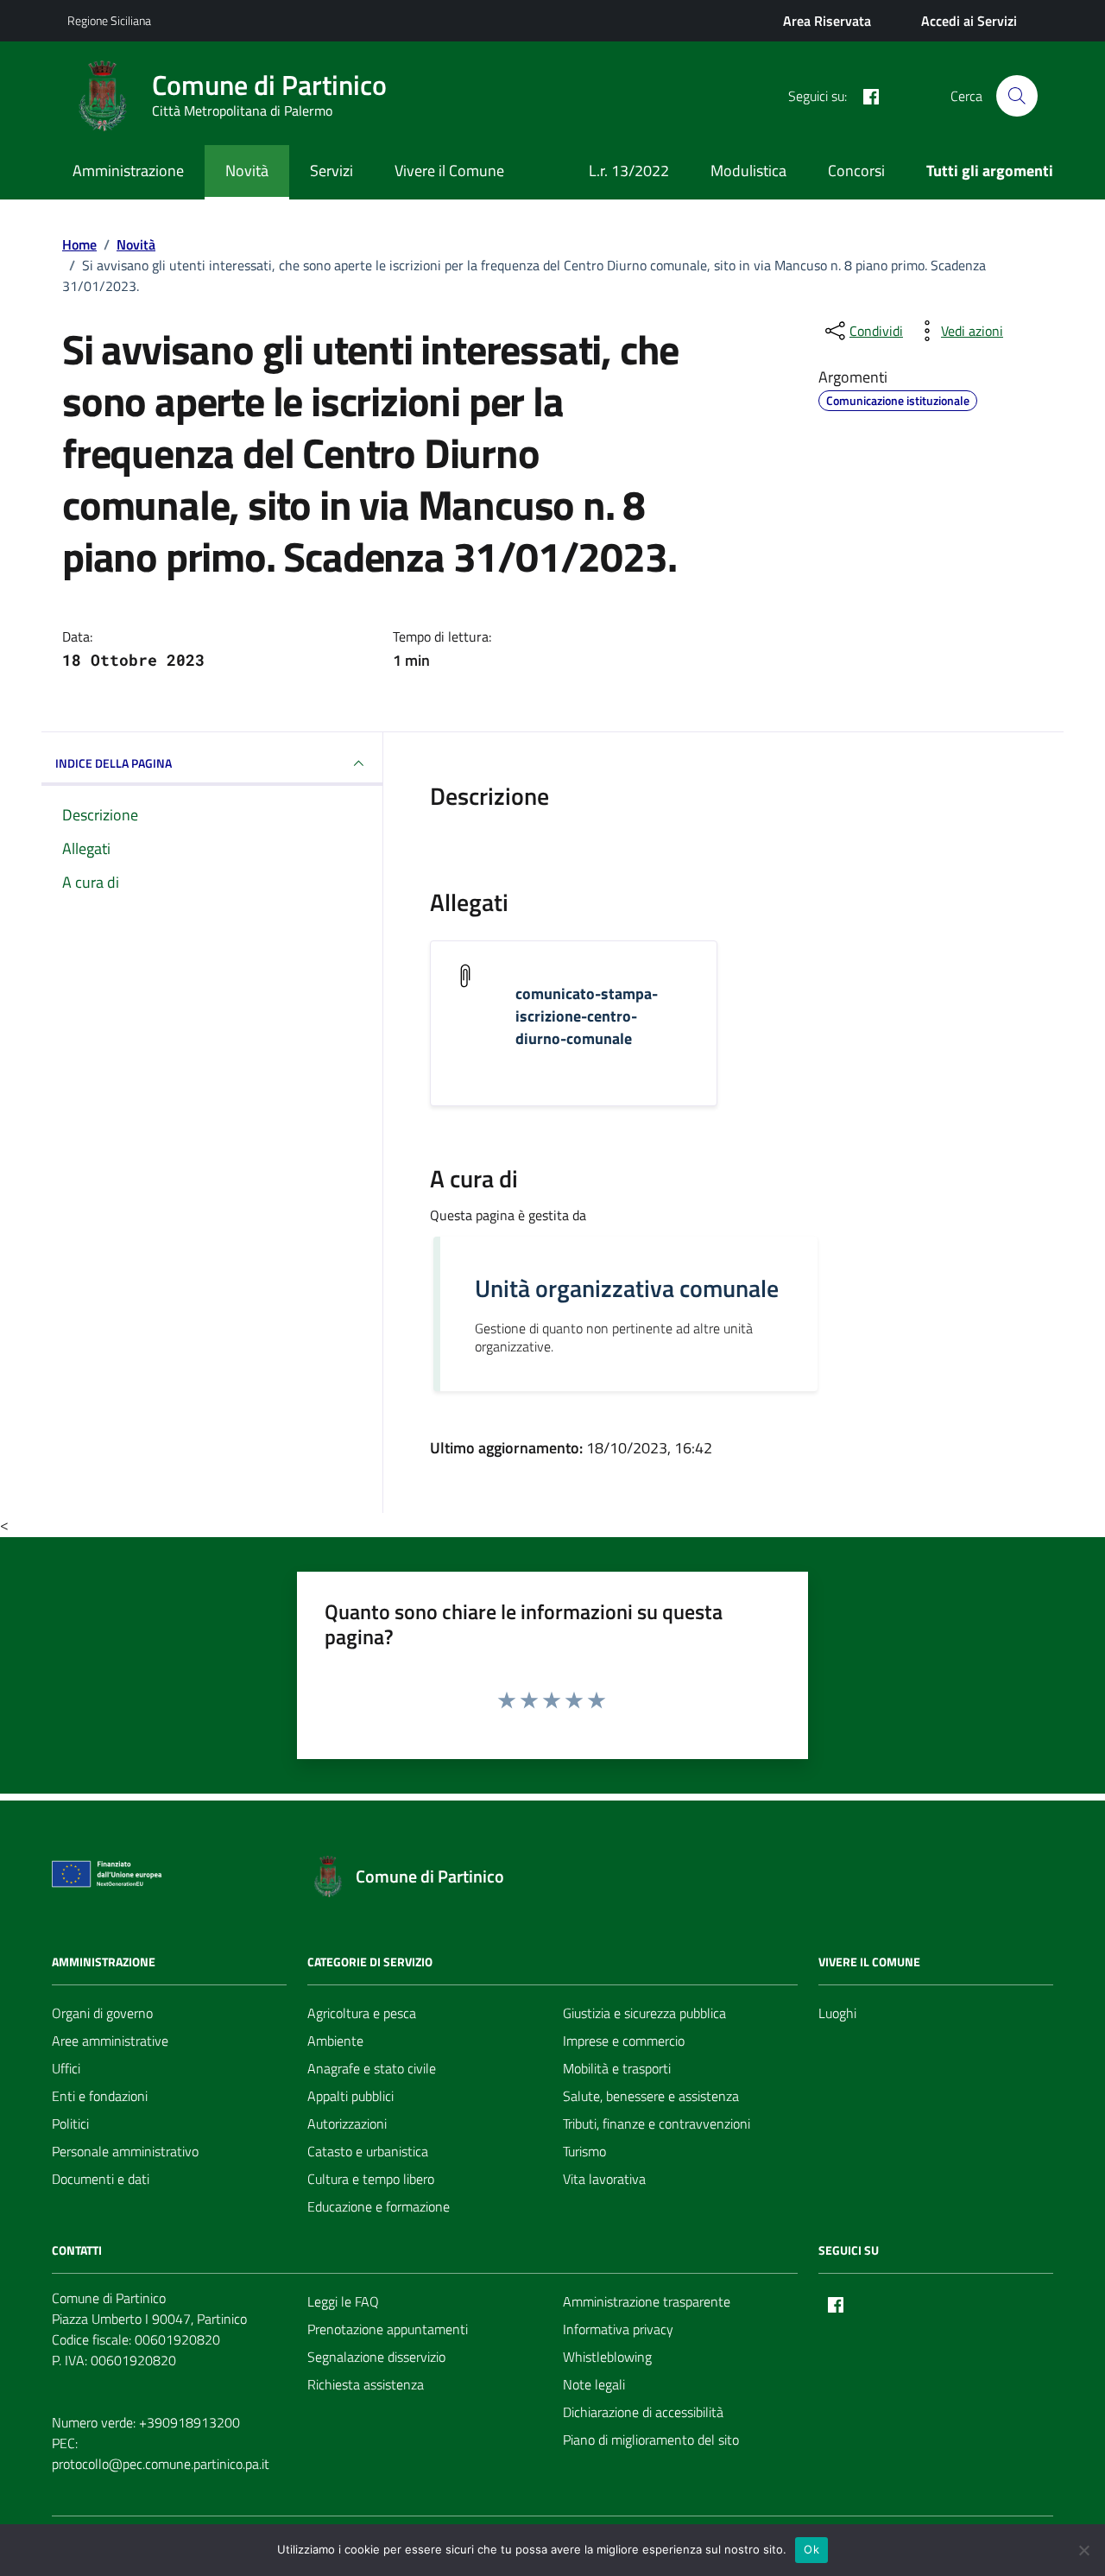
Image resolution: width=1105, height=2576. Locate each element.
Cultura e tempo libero (371, 2179)
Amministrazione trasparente (647, 2301)
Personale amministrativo (125, 2151)
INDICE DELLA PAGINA (114, 763)
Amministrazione (128, 171)
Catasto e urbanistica (368, 2151)
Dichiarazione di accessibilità (643, 2412)
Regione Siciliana (109, 20)
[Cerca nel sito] (1017, 96)
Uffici (66, 2068)
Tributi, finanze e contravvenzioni (657, 2123)
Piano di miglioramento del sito (651, 2440)
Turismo (584, 2151)
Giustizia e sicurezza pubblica (644, 2013)
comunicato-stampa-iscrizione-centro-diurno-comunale (587, 1016)
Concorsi (856, 171)
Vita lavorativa (604, 2179)
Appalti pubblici (350, 2096)
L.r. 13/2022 (629, 171)
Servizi (331, 171)
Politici (70, 2123)
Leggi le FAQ (343, 2301)
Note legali (594, 2384)
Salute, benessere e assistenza (651, 2096)
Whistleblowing (607, 2357)
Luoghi (837, 2013)
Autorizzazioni (347, 2123)
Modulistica (748, 171)
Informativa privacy (618, 2329)
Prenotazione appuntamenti (388, 2329)
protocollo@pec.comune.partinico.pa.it (161, 2464)
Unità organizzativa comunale (627, 1288)
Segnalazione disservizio (376, 2357)
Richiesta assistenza (366, 2384)
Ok (811, 2549)
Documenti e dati (101, 2179)
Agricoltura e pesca (362, 2013)
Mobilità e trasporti (617, 2068)
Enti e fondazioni (100, 2096)
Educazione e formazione (379, 2206)
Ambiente (335, 2041)
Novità (247, 171)
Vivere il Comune (449, 171)
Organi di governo (102, 2013)
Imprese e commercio (624, 2041)
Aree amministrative (110, 2041)
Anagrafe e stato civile (372, 2068)
